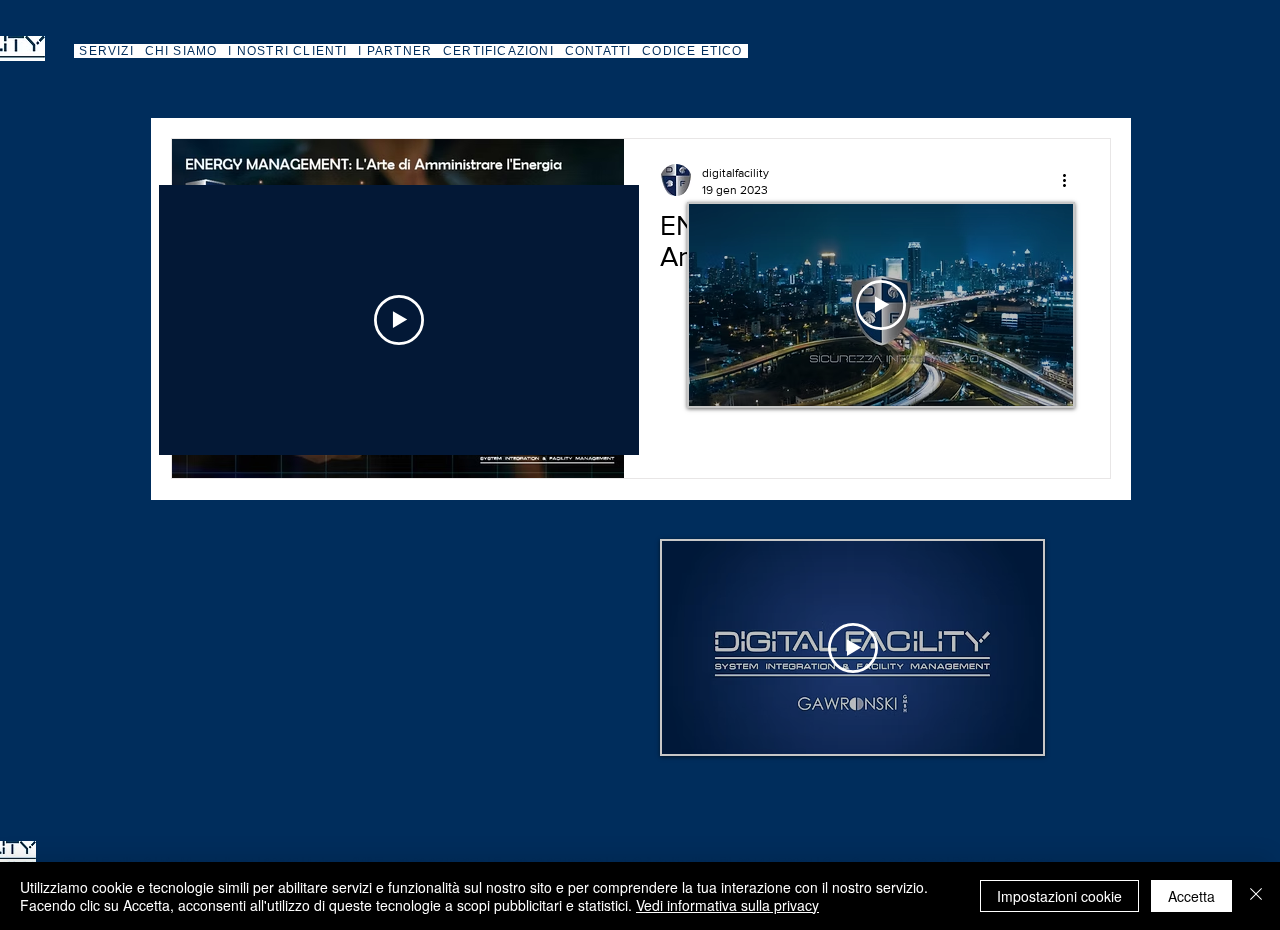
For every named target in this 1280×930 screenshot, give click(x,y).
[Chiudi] (1256, 896)
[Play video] (399, 320)
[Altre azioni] (1071, 180)
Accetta (1191, 896)
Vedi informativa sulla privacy (727, 905)
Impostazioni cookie (1059, 896)
